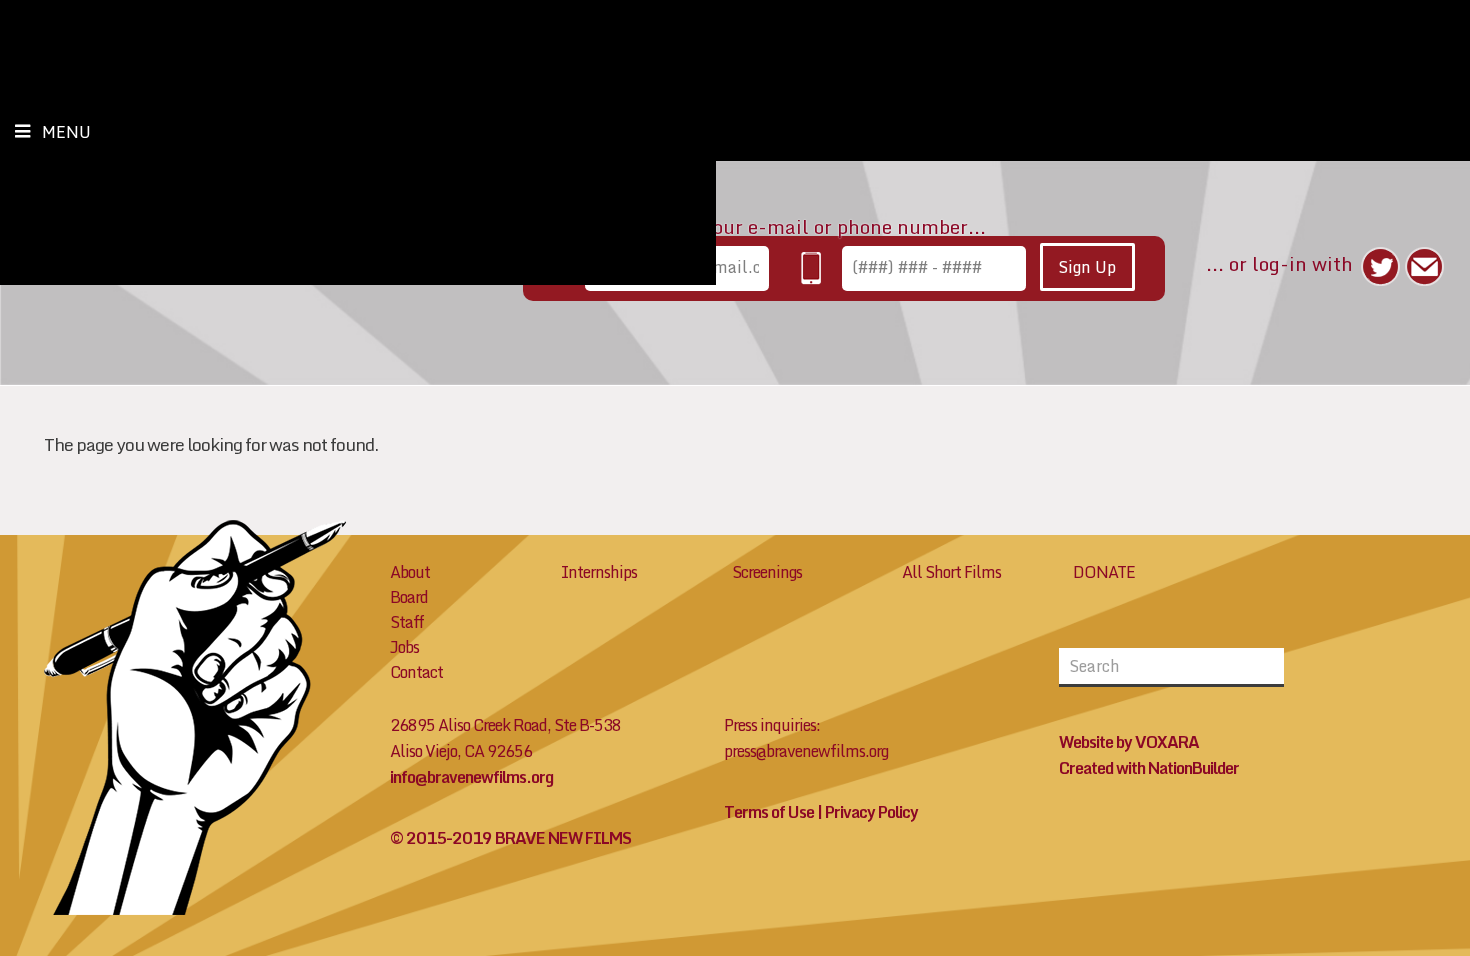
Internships (599, 572)
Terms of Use (769, 812)
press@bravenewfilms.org (806, 751)
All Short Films (951, 572)
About (410, 572)
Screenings (767, 572)
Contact (416, 672)
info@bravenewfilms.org (471, 777)
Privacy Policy (871, 812)
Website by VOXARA (1129, 742)
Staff (407, 622)
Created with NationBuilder (1149, 768)
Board (409, 597)
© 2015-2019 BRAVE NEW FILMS (510, 838)
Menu (66, 132)
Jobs (404, 647)
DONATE (1104, 572)
